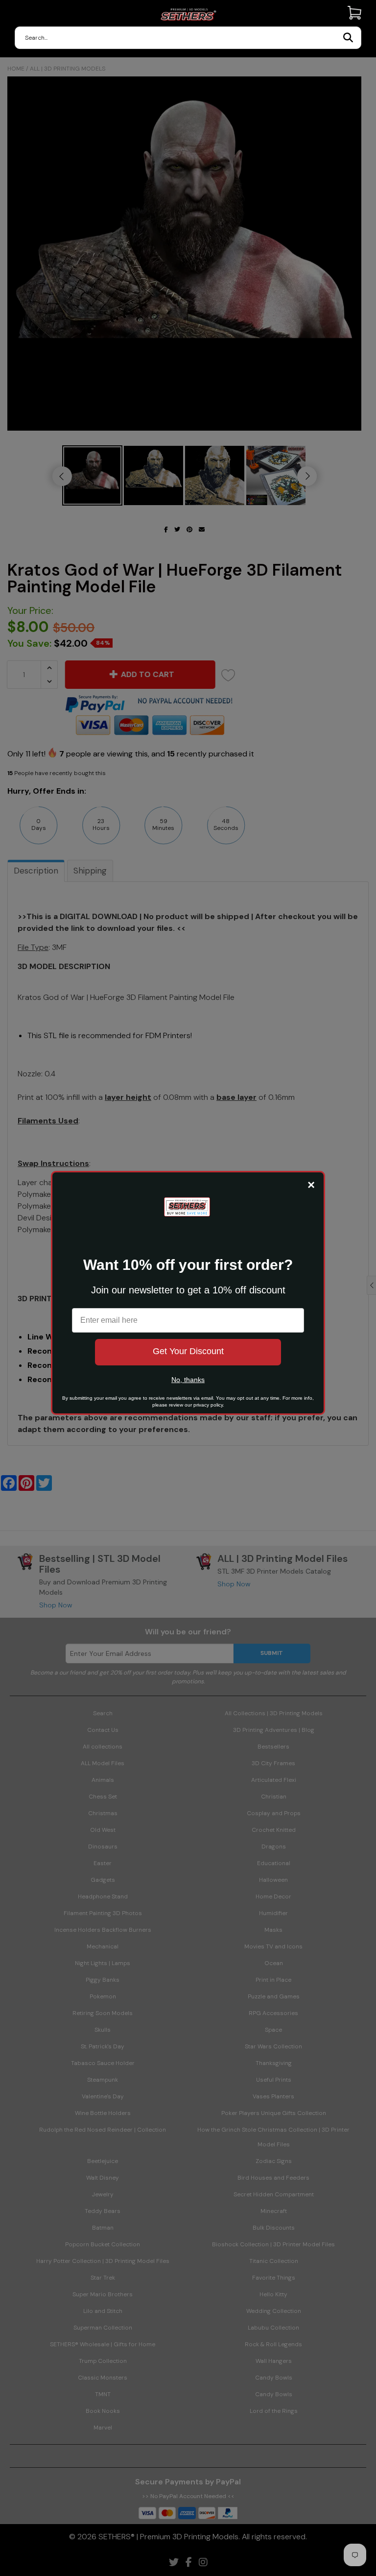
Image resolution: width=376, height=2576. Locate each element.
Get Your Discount (188, 1351)
